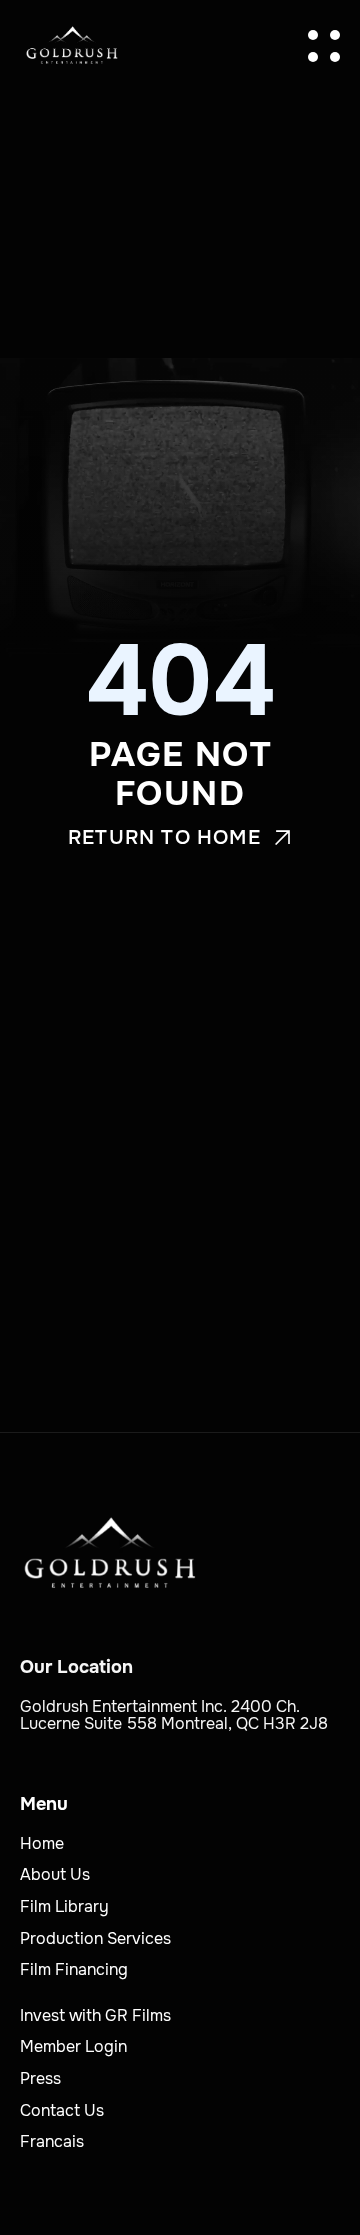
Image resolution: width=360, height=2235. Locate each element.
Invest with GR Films (95, 2015)
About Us (55, 1874)
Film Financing (74, 1969)
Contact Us (62, 2110)
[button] (324, 46)
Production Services (95, 1938)
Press (40, 2078)
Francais (52, 2141)
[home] (72, 45)
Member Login (73, 2046)
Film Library (64, 1906)
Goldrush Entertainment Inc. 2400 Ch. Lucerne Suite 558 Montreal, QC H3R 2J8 (174, 1715)
